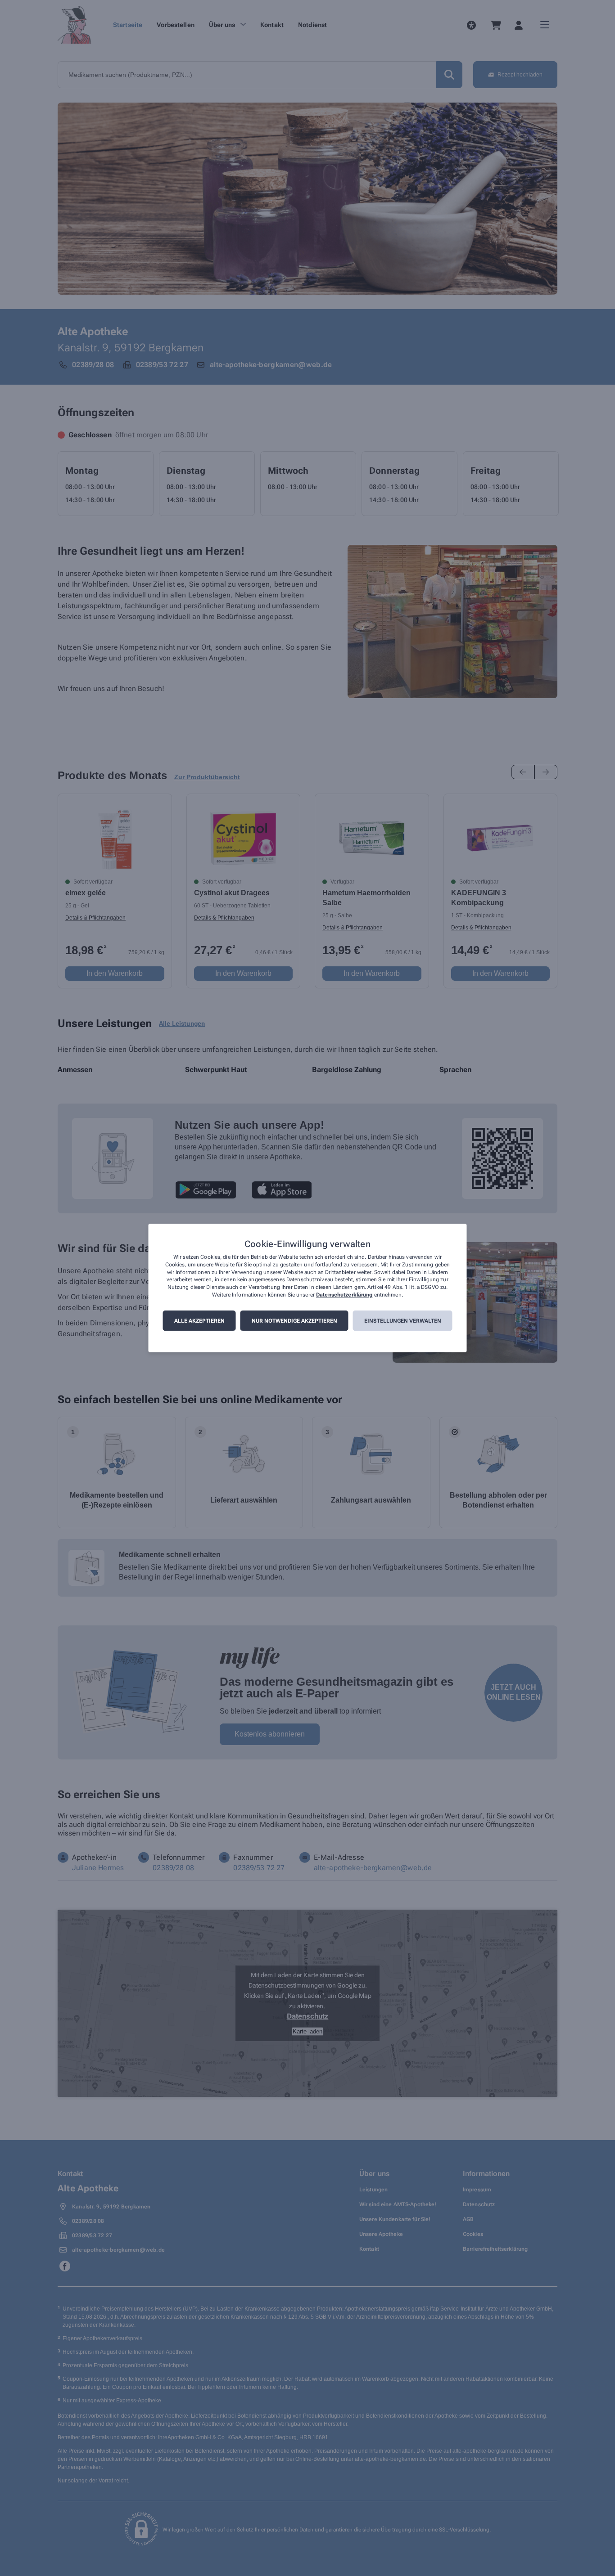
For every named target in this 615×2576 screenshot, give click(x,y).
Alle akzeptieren (199, 1321)
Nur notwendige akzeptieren (294, 1321)
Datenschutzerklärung (344, 1295)
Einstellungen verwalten (403, 1321)
